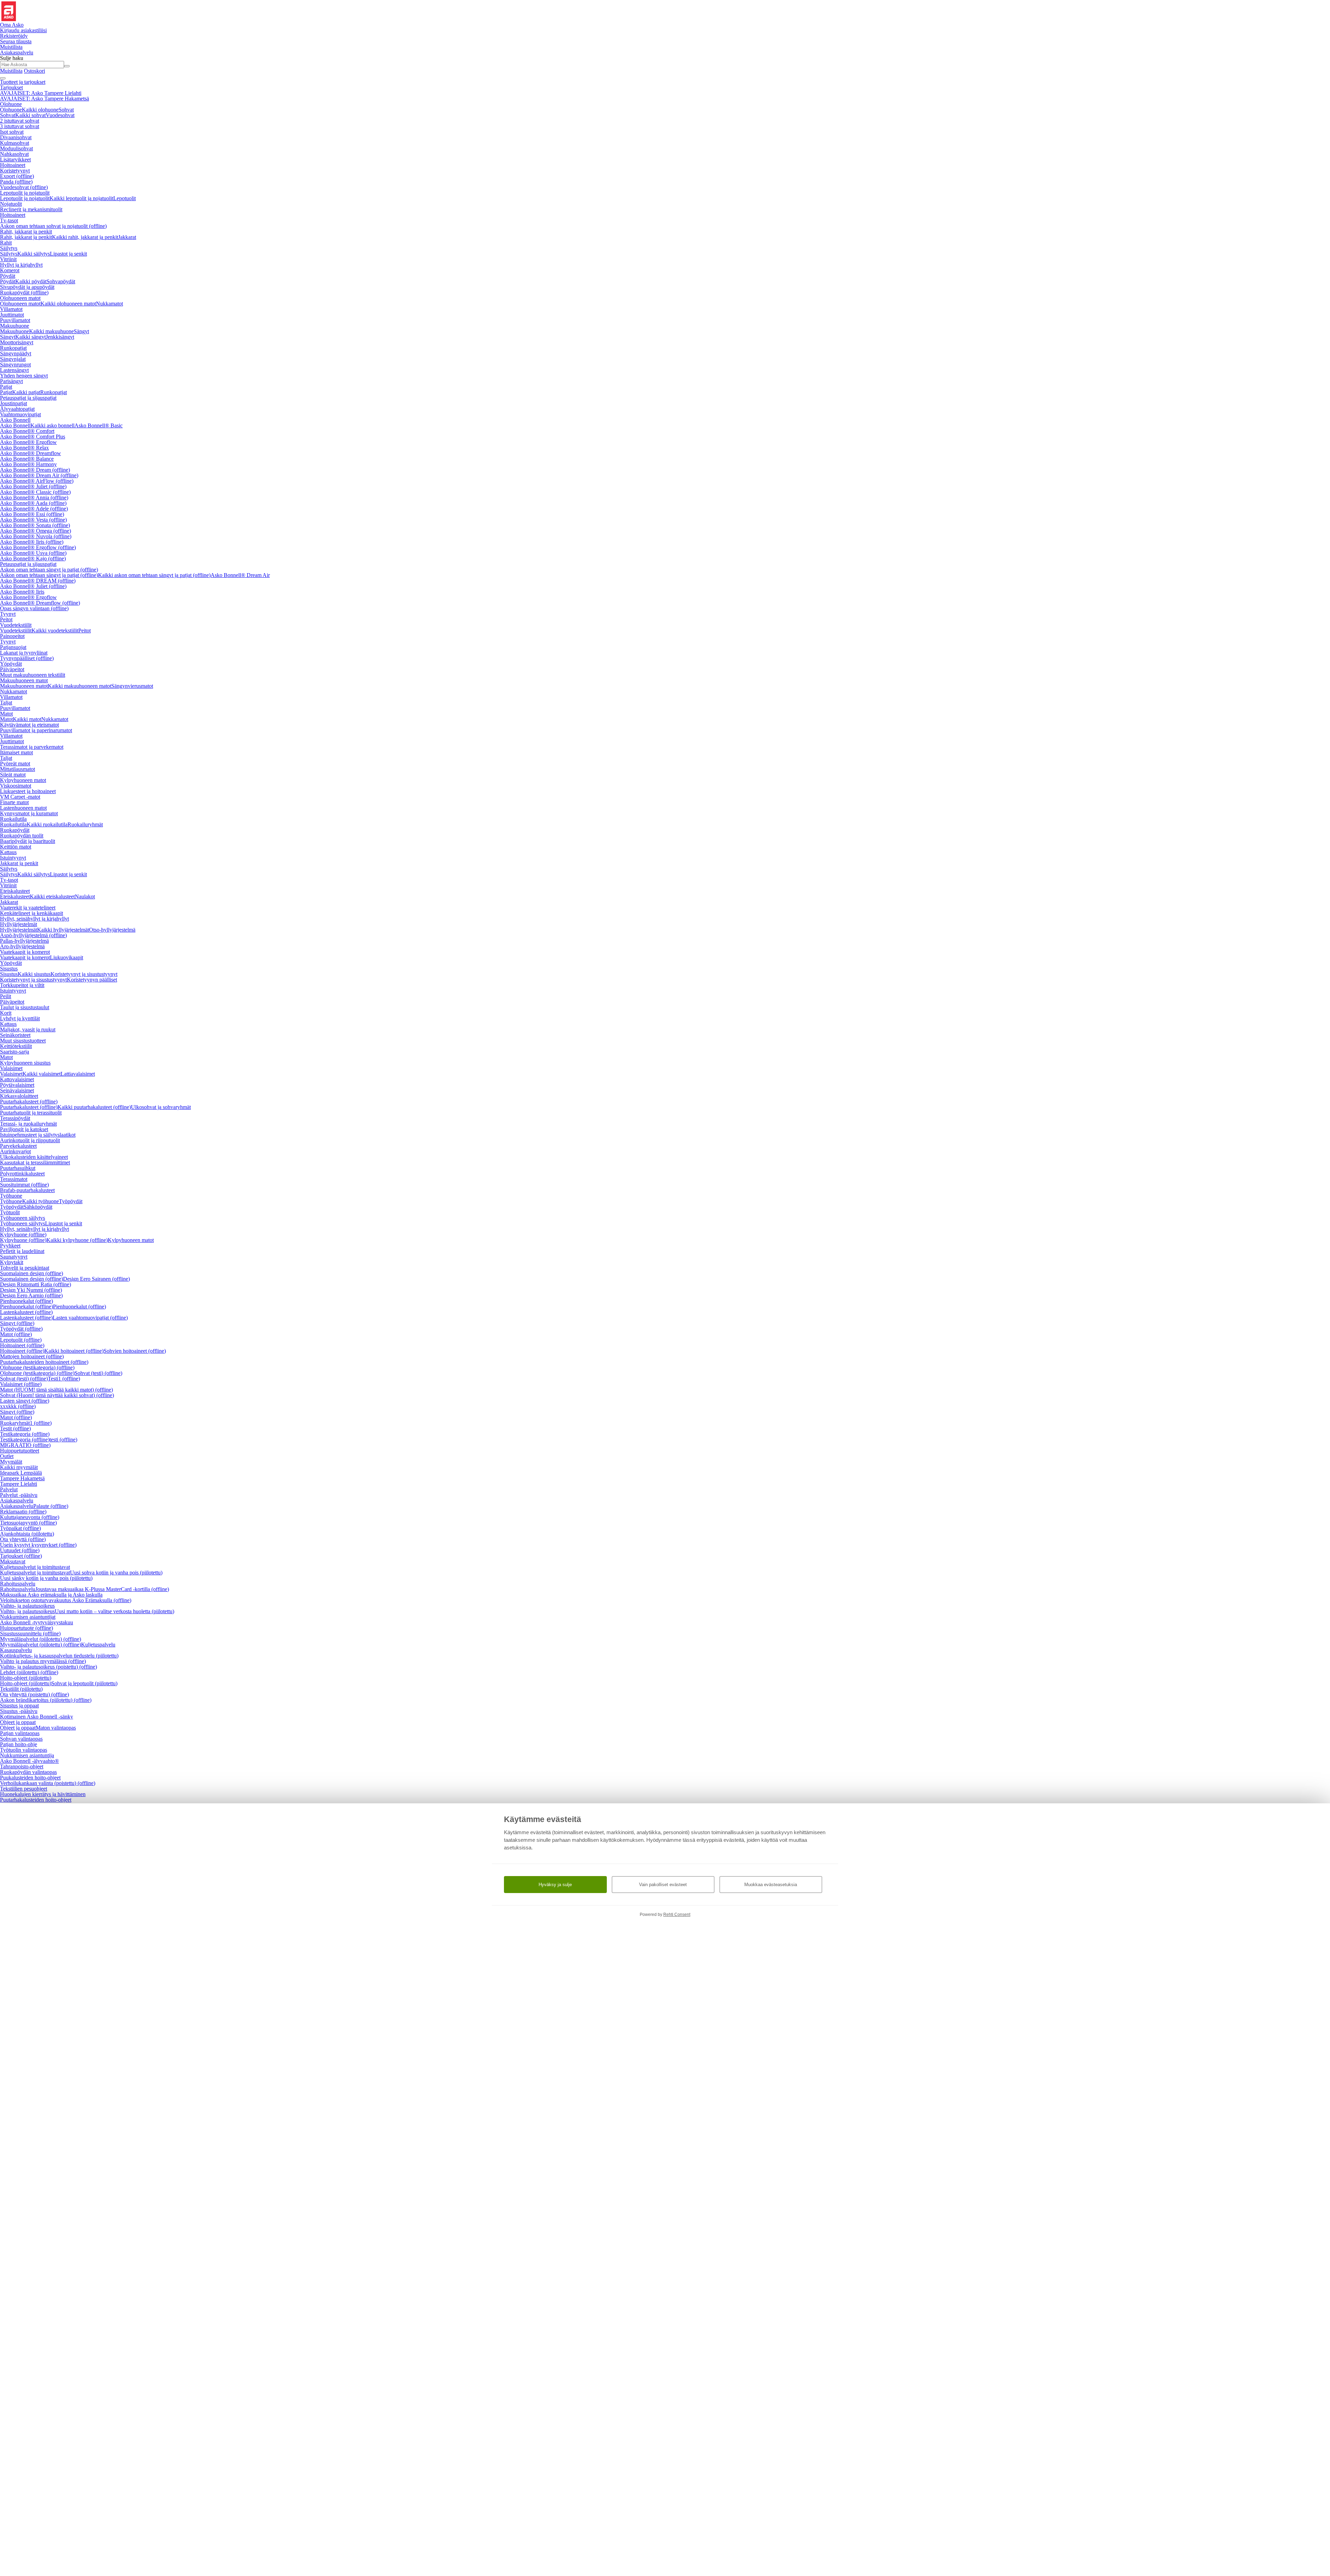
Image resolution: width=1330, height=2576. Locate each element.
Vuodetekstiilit (16, 625)
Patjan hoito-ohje (19, 1744)
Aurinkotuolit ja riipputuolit (30, 1140)
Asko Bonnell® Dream (35, 470)
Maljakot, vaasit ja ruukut (28, 1029)
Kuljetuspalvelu (98, 1645)
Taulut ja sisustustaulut (25, 1007)
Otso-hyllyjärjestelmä (112, 930)
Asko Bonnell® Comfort (27, 431)
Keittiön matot (16, 847)
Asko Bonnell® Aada (33, 503)
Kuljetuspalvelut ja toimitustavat (35, 1567)
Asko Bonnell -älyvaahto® (29, 1761)
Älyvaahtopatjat (17, 409)
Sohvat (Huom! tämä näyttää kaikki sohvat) (57, 1395)
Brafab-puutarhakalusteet (27, 1190)
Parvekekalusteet (18, 1146)
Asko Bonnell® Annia (34, 498)
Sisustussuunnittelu (30, 1633)
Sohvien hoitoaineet (135, 1351)
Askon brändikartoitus (46, 1700)
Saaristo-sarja (15, 1052)
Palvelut (9, 1489)
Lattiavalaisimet (78, 1074)
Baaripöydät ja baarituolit (28, 841)
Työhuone (11, 1196)
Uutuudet (20, 1550)
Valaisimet (11, 1068)
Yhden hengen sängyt (24, 376)
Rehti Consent (677, 1915)
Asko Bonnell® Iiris (32, 542)
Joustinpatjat (14, 403)
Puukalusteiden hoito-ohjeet (30, 1778)
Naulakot (85, 896)
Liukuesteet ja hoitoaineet (28, 791)
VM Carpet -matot (20, 797)
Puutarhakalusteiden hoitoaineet (44, 1362)
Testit (15, 1428)
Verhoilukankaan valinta (48, 1783)
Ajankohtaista (27, 1534)
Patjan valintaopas (20, 1733)
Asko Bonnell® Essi (32, 514)
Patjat (6, 387)
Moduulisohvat (16, 148)
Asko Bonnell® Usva (33, 553)
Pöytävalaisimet (17, 1085)
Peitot (6, 619)
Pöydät (8, 276)
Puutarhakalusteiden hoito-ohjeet (36, 1800)
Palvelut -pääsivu (19, 1495)
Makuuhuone (15, 326)
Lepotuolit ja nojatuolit (25, 193)
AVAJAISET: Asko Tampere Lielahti (41, 93)
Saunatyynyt (14, 1257)
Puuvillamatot (15, 320)
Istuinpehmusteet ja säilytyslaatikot (38, 1135)
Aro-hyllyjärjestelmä (22, 946)
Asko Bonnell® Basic (99, 425)
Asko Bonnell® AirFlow (37, 481)
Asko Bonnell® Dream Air (39, 475)
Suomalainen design (32, 1273)
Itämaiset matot (16, 752)
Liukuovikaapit (66, 957)
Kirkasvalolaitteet (19, 1096)
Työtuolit (10, 1212)
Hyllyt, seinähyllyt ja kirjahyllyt (34, 919)
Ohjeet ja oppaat (18, 1722)
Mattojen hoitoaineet (32, 1356)
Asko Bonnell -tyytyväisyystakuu (37, 1622)
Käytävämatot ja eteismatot (29, 725)
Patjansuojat (13, 647)
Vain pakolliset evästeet (663, 1885)
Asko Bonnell (15, 420)
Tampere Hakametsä (22, 1478)
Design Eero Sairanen (96, 1279)
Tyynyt (8, 614)
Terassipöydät (15, 1118)
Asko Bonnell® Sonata (35, 525)
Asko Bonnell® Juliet (33, 486)
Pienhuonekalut (26, 1301)
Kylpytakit (12, 1262)
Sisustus (9, 969)
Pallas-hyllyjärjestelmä (24, 941)
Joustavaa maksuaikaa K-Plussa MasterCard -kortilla (102, 1589)
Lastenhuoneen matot (23, 808)
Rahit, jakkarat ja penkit (26, 232)
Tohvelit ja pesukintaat (25, 1268)
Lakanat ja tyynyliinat (24, 653)
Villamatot (11, 309)
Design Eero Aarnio (31, 1295)
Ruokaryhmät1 (26, 1423)
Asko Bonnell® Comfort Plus (33, 437)
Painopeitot (12, 636)
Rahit (6, 243)
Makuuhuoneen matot (24, 680)
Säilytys (9, 248)
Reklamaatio (23, 1512)
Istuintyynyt (13, 858)
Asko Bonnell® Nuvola (36, 536)
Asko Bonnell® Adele (34, 509)
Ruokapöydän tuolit (22, 836)
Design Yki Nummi (31, 1290)
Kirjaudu (23, 30)
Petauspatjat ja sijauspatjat (28, 398)
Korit (6, 1013)
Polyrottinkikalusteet (22, 1174)
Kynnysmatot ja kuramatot (29, 813)
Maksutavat (13, 1561)
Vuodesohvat (60, 115)
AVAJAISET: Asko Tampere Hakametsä (45, 99)
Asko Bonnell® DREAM (38, 581)
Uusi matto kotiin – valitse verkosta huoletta (114, 1611)
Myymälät (11, 1462)
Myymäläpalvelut (41, 1639)
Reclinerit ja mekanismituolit (31, 209)
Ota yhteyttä (23, 1539)
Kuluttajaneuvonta (30, 1517)
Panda (16, 182)
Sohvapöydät (61, 281)
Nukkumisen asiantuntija (27, 1755)
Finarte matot (14, 802)
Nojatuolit (11, 204)
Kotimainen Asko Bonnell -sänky (37, 1717)
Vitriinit (8, 259)
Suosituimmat (24, 1185)
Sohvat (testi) (98, 1373)
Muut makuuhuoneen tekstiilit (33, 675)
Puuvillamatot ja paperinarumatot (36, 730)
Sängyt (81, 331)
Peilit (6, 996)
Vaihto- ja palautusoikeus (27, 1606)
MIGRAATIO (25, 1445)
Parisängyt (11, 381)
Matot (6, 714)
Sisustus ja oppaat (19, 1706)
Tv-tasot (9, 220)
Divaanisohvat (16, 137)
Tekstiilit (21, 1689)
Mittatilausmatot (17, 769)
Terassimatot (14, 1179)
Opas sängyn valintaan (34, 608)
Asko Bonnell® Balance (27, 459)
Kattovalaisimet (17, 1079)
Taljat (6, 703)
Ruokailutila (13, 819)
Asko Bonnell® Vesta (33, 520)
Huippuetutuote (26, 1628)
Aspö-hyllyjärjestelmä (33, 935)
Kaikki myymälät (19, 1467)
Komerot (10, 270)
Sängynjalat (13, 359)
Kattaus (8, 852)
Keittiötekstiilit (16, 1046)
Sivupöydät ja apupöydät (27, 287)
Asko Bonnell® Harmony (28, 464)
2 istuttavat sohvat (20, 121)
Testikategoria (25, 1434)
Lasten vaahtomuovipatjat (90, 1318)
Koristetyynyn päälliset (92, 980)
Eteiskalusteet (15, 891)
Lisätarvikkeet (15, 159)
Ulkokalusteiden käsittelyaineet (34, 1157)
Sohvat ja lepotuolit (84, 1683)
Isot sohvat (12, 132)
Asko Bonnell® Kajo (33, 558)
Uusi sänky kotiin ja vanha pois (46, 1578)
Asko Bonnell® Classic (35, 492)
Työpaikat (20, 1528)
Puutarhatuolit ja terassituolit (31, 1113)
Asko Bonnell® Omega (36, 531)
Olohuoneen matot (20, 298)
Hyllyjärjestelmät (19, 924)
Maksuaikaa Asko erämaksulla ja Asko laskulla (51, 1595)
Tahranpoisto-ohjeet (22, 1766)
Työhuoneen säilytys (23, 1218)
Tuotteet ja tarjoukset (23, 82)
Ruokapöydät (24, 292)
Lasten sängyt (25, 1401)
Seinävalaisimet (17, 1090)
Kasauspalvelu (16, 1650)
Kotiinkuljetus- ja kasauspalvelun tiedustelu (59, 1656)
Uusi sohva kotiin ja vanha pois (116, 1573)
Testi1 (64, 1379)
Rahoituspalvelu (18, 1584)
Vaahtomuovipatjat (20, 414)
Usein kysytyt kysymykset (38, 1545)
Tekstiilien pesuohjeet (24, 1789)
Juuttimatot (12, 315)
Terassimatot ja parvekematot (32, 747)
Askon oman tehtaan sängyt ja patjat (49, 570)
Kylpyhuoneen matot (23, 780)
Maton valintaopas (56, 1728)
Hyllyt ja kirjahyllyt (21, 265)
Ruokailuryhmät (85, 824)
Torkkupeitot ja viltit (22, 985)
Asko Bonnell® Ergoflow (28, 442)
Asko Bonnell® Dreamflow (30, 453)
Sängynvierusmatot (132, 686)
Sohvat (66, 110)
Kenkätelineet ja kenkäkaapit (32, 913)
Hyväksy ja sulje (555, 1885)
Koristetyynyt (15, 171)
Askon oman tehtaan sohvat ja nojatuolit (53, 226)
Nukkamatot (109, 304)
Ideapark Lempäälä (21, 1473)
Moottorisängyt (17, 342)
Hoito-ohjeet (26, 1678)
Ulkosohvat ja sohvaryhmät (161, 1107)
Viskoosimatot (16, 786)
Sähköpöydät (38, 1207)
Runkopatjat (13, 348)
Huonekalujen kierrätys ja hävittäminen (43, 1794)
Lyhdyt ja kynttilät (20, 1018)
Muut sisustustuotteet (23, 1041)
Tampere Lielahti (19, 1484)
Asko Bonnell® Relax (24, 448)
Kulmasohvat (15, 143)
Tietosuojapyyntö (28, 1523)
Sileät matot (13, 775)
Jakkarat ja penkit (19, 863)
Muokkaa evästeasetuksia (771, 1885)
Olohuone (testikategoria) (37, 1367)
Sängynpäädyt (16, 353)
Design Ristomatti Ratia (36, 1284)
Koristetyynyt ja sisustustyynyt (84, 974)
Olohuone (11, 104)
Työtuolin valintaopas (24, 1750)
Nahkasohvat (14, 154)
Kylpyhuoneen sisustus (25, 1063)
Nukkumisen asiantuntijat (28, 1617)
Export (17, 176)
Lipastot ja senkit (68, 254)
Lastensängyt (14, 370)
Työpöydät (71, 1201)
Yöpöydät (11, 664)
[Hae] (67, 66)
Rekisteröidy (14, 36)
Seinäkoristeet (15, 1035)
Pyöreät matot (15, 763)
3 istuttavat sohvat (20, 126)
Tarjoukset (11, 87)
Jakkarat (127, 237)
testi (63, 1440)
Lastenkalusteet (26, 1312)
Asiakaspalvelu (17, 1500)
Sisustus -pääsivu (19, 1711)
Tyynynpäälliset (27, 658)
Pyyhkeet (10, 1246)
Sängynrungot (15, 365)
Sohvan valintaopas (21, 1739)
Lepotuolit (125, 198)
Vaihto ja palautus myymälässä (43, 1661)
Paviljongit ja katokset (24, 1129)
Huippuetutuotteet (20, 1451)
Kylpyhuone (23, 1234)
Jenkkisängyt (60, 337)
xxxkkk (18, 1406)
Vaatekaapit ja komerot (25, 952)
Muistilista (11, 47)
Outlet (7, 1456)
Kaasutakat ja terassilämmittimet (35, 1162)
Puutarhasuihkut (18, 1168)
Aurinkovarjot (15, 1151)
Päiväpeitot (12, 669)
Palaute (51, 1506)
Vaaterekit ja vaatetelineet (28, 908)
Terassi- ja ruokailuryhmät (28, 1124)
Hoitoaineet (13, 165)
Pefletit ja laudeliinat (22, 1251)
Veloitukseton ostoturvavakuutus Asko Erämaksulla (66, 1600)
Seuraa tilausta (16, 41)
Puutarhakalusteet (29, 1102)
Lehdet (29, 1672)
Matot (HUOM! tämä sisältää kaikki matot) (56, 1390)
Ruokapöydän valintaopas (28, 1772)
